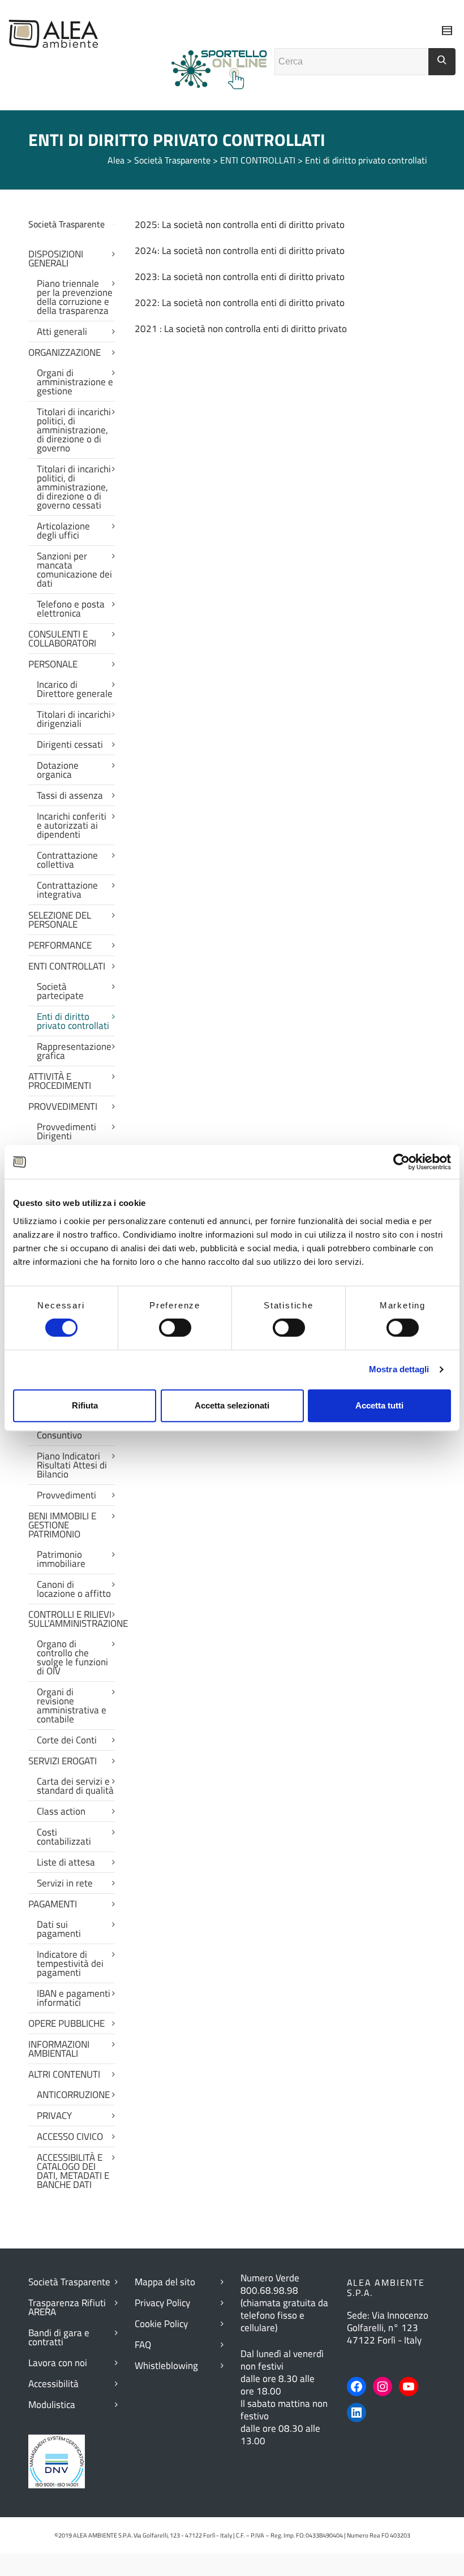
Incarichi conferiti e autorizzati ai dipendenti (72, 825)
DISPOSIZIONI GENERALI (56, 259)
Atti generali (62, 331)
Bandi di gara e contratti (59, 2337)
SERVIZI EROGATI (63, 1761)
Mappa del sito (165, 2282)
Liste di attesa (66, 1862)
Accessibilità (53, 2384)
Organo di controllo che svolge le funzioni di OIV (72, 1657)
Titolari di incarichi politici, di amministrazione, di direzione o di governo (74, 430)
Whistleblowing (166, 2366)
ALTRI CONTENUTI (64, 2074)
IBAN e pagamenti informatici (74, 1998)
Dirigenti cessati (70, 744)
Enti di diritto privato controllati (73, 1021)
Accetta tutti (379, 1405)
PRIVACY (54, 2116)
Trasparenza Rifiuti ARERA (67, 2307)
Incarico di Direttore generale (75, 689)
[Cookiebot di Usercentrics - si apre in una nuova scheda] (401, 1162)
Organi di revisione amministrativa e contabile (72, 1705)
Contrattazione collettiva (67, 860)
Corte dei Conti (67, 1740)
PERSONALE (53, 664)
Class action (61, 1811)
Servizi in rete (65, 1883)
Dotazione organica (58, 770)
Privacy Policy (162, 2303)
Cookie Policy (161, 2324)
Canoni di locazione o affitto (74, 1589)
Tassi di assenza (70, 795)
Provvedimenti (66, 1495)
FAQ (143, 2345)
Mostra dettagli (399, 1369)
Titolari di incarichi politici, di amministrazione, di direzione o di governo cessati (74, 487)
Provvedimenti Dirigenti (66, 1131)
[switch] (175, 1328)
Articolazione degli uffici (63, 531)
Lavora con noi (58, 2363)
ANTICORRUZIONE (73, 2095)
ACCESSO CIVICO (70, 2136)
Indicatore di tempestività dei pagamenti (70, 1963)
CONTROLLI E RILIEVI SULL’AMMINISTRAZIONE (72, 1619)
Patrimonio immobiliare (61, 1559)
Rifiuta (85, 1405)
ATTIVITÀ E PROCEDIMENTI (60, 1081)
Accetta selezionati (232, 1405)
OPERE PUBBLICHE (66, 2023)
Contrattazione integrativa (67, 890)
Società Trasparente (69, 2282)
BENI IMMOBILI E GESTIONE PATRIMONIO (62, 1525)
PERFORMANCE (60, 945)
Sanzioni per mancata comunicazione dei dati (74, 570)
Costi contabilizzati (64, 1837)
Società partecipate (60, 991)
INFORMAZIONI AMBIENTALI (59, 2049)
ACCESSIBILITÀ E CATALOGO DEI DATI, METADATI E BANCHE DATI (73, 2171)
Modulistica (52, 2405)
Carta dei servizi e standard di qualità (75, 1786)
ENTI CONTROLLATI (67, 966)
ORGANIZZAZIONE (65, 352)
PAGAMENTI (53, 1904)
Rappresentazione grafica (74, 1051)
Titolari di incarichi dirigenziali (74, 719)
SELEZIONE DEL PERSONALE (60, 920)
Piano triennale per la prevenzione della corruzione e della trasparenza (75, 297)
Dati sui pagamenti (59, 1929)
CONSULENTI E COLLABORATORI (62, 639)
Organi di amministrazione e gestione (75, 382)
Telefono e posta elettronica (71, 609)
